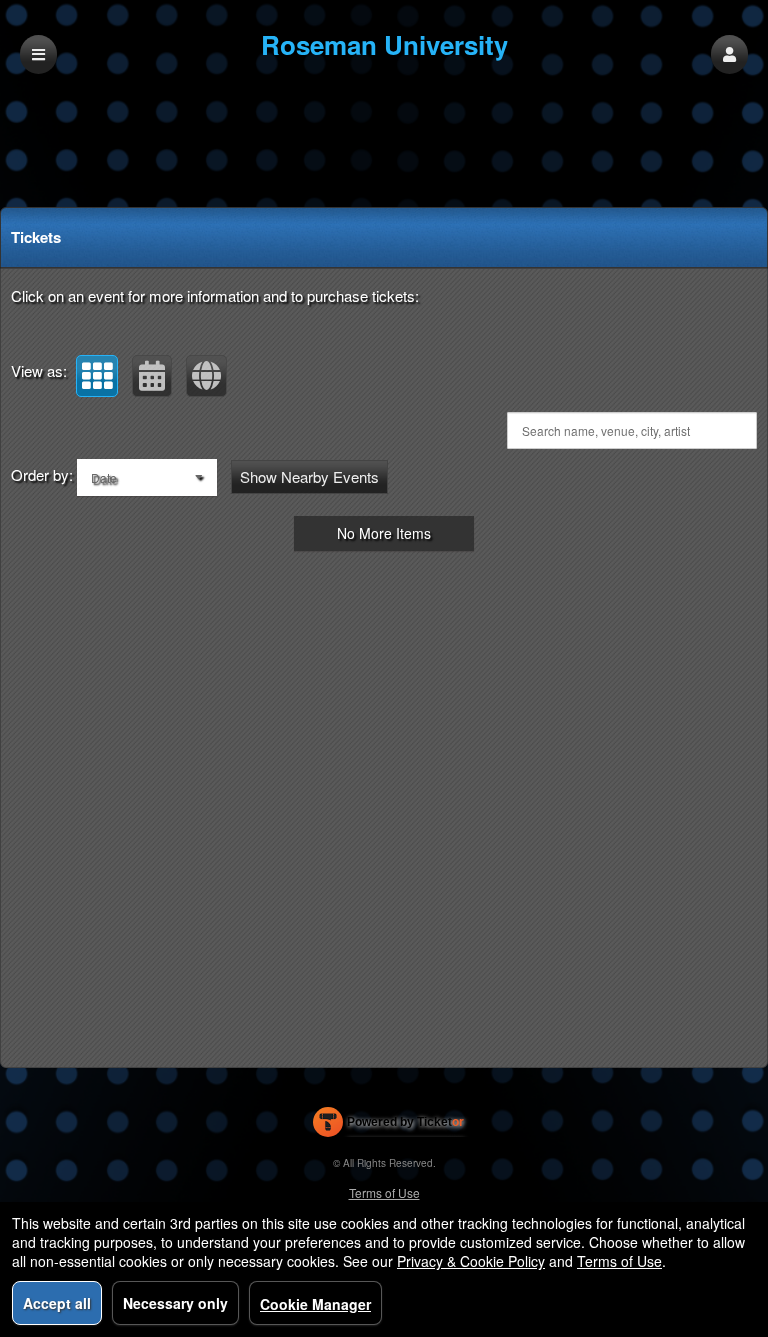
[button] (729, 54)
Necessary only (175, 1303)
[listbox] (147, 477)
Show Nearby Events (309, 476)
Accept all (57, 1303)
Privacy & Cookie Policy (471, 1261)
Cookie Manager (315, 1304)
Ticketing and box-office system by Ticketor (388, 1126)
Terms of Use (384, 1192)
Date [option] (104, 477)
